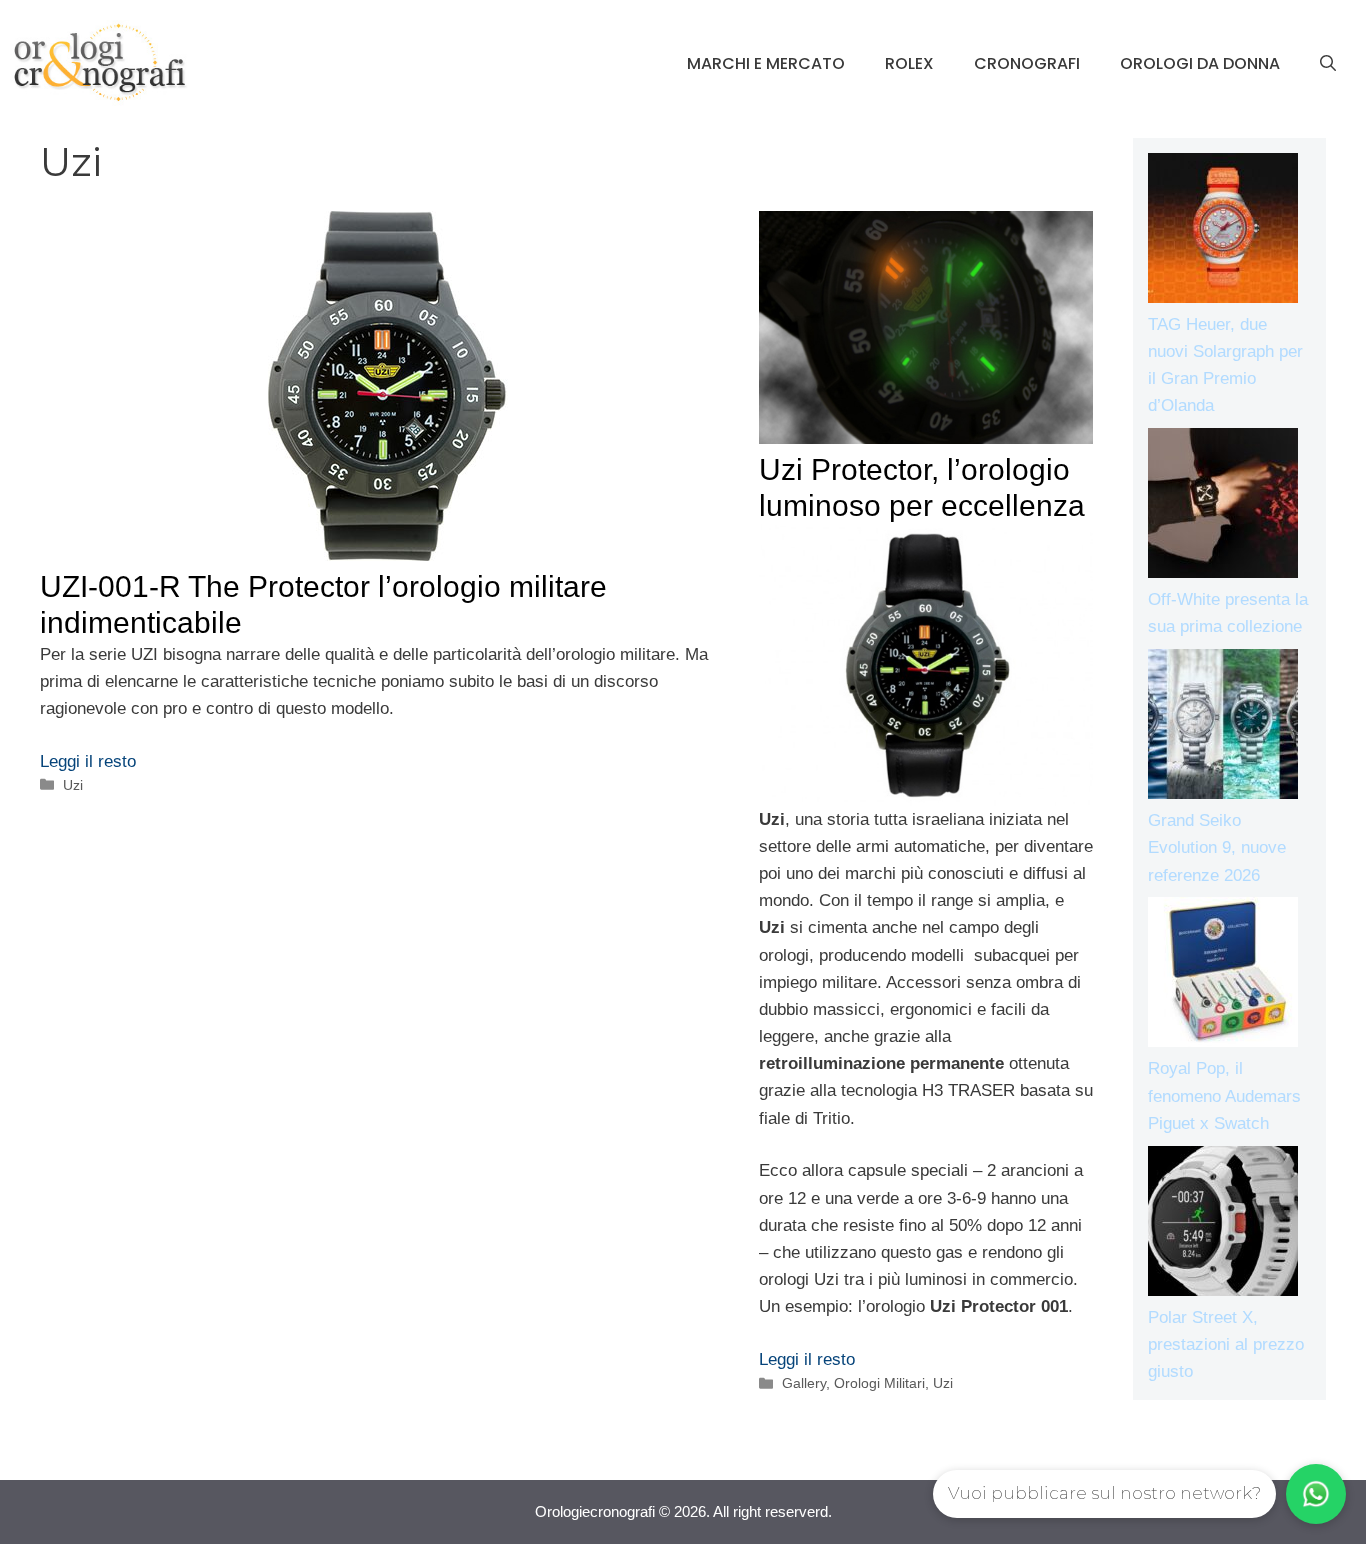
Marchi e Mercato (766, 63)
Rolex (909, 63)
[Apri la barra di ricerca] (1328, 64)
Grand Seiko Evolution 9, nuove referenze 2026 (1217, 847)
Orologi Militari (879, 1383)
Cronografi (1027, 63)
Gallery (804, 1383)
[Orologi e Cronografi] (100, 62)
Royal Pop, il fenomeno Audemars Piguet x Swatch (1224, 1095)
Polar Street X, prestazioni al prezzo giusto (1226, 1344)
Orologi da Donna (1200, 63)
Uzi (73, 785)
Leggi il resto (88, 761)
